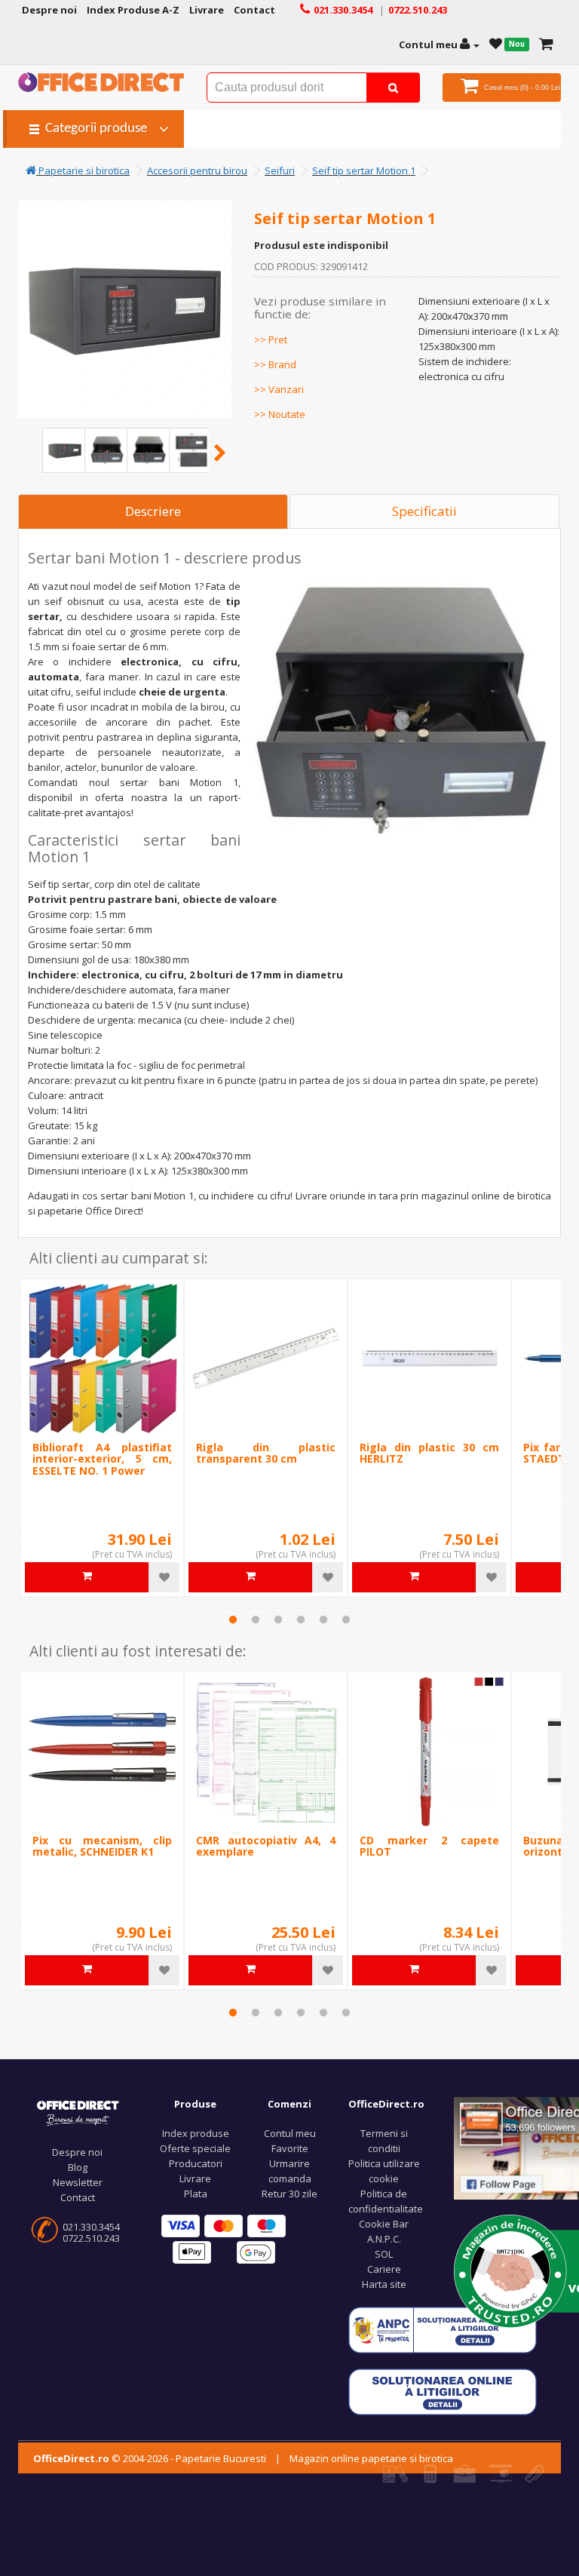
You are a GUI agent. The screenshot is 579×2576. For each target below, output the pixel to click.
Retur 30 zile (289, 2194)
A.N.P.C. (384, 2239)
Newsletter (78, 2182)
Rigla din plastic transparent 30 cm (266, 1453)
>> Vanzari (279, 389)
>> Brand (275, 364)
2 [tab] (256, 1620)
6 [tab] (346, 1620)
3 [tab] (278, 1620)
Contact (78, 2197)
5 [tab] (323, 1620)
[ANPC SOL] (443, 2390)
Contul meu (290, 2133)
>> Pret (271, 339)
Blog (78, 2167)
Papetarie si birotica (83, 170)
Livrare (195, 2178)
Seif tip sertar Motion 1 (364, 170)
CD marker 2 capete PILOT (429, 1846)
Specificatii (424, 511)
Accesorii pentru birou (197, 170)
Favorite (290, 2148)
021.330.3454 (91, 2227)
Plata (196, 2194)
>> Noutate (280, 414)
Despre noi (77, 2152)
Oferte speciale (195, 2148)
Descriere (153, 511)
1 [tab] (233, 1620)
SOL (384, 2254)
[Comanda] (546, 45)
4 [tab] (301, 1620)
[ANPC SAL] (443, 2329)
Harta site (384, 2284)
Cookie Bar (384, 2224)
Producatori (196, 2163)
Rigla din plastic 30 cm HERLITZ (429, 1453)
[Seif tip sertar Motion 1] (65, 450)
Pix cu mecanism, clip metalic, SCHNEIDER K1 (102, 1846)
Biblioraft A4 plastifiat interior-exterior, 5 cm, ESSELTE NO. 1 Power (102, 1459)
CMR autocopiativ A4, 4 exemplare (266, 1846)
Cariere (384, 2269)
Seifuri (280, 170)
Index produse (196, 2133)
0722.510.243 (91, 2238)
